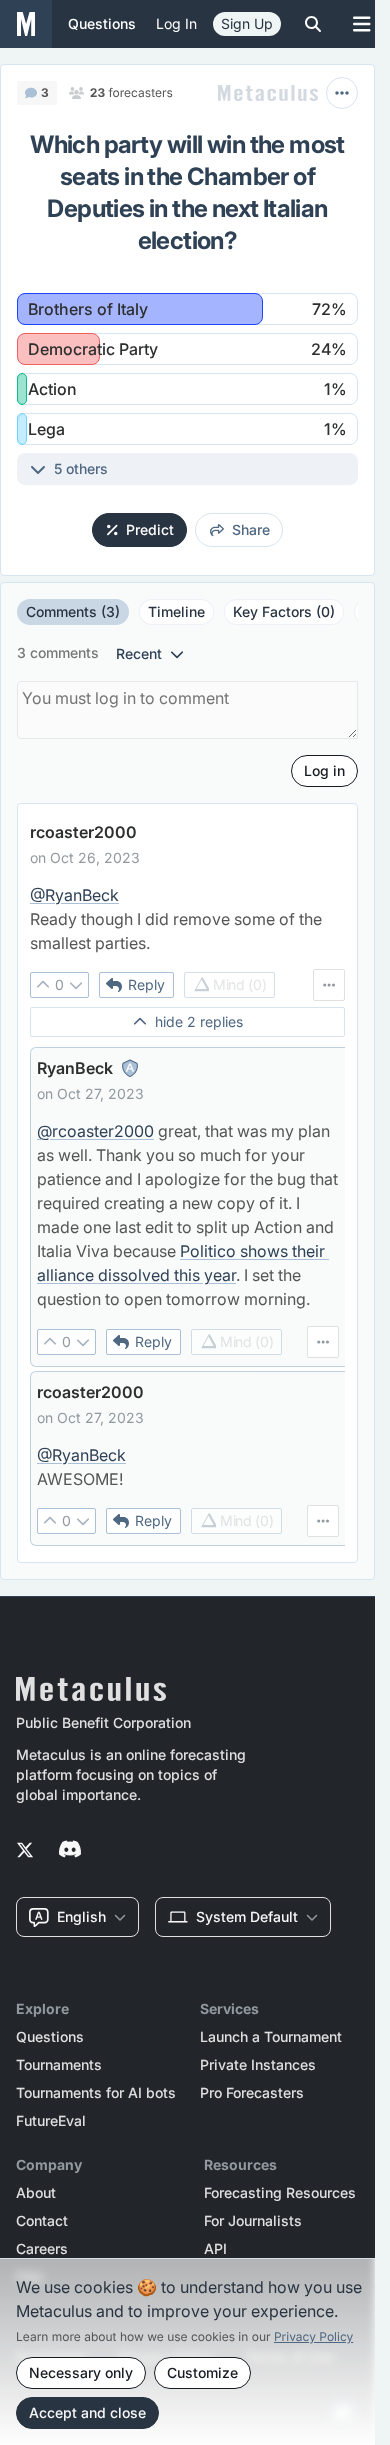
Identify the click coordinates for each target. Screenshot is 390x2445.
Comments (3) (73, 611)
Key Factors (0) (284, 611)
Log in (176, 23)
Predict (150, 529)
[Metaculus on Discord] (70, 1851)
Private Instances (258, 2065)
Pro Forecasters (252, 2093)
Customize (202, 2372)
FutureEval (51, 2121)
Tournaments (59, 2065)
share (251, 529)
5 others (81, 468)
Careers (42, 2249)
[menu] (329, 985)
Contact (42, 2221)
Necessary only (81, 2372)
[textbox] (187, 919)
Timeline (176, 611)
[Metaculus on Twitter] (25, 1851)
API (215, 2249)
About (36, 2193)
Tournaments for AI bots (96, 2093)
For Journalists (253, 2221)
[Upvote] (43, 985)
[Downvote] (76, 985)
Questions (50, 2037)
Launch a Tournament (271, 2037)
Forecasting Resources (280, 2193)
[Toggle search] (313, 24)
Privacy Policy (313, 2336)
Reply (146, 984)
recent (139, 653)
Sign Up (247, 23)
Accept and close (87, 2412)
